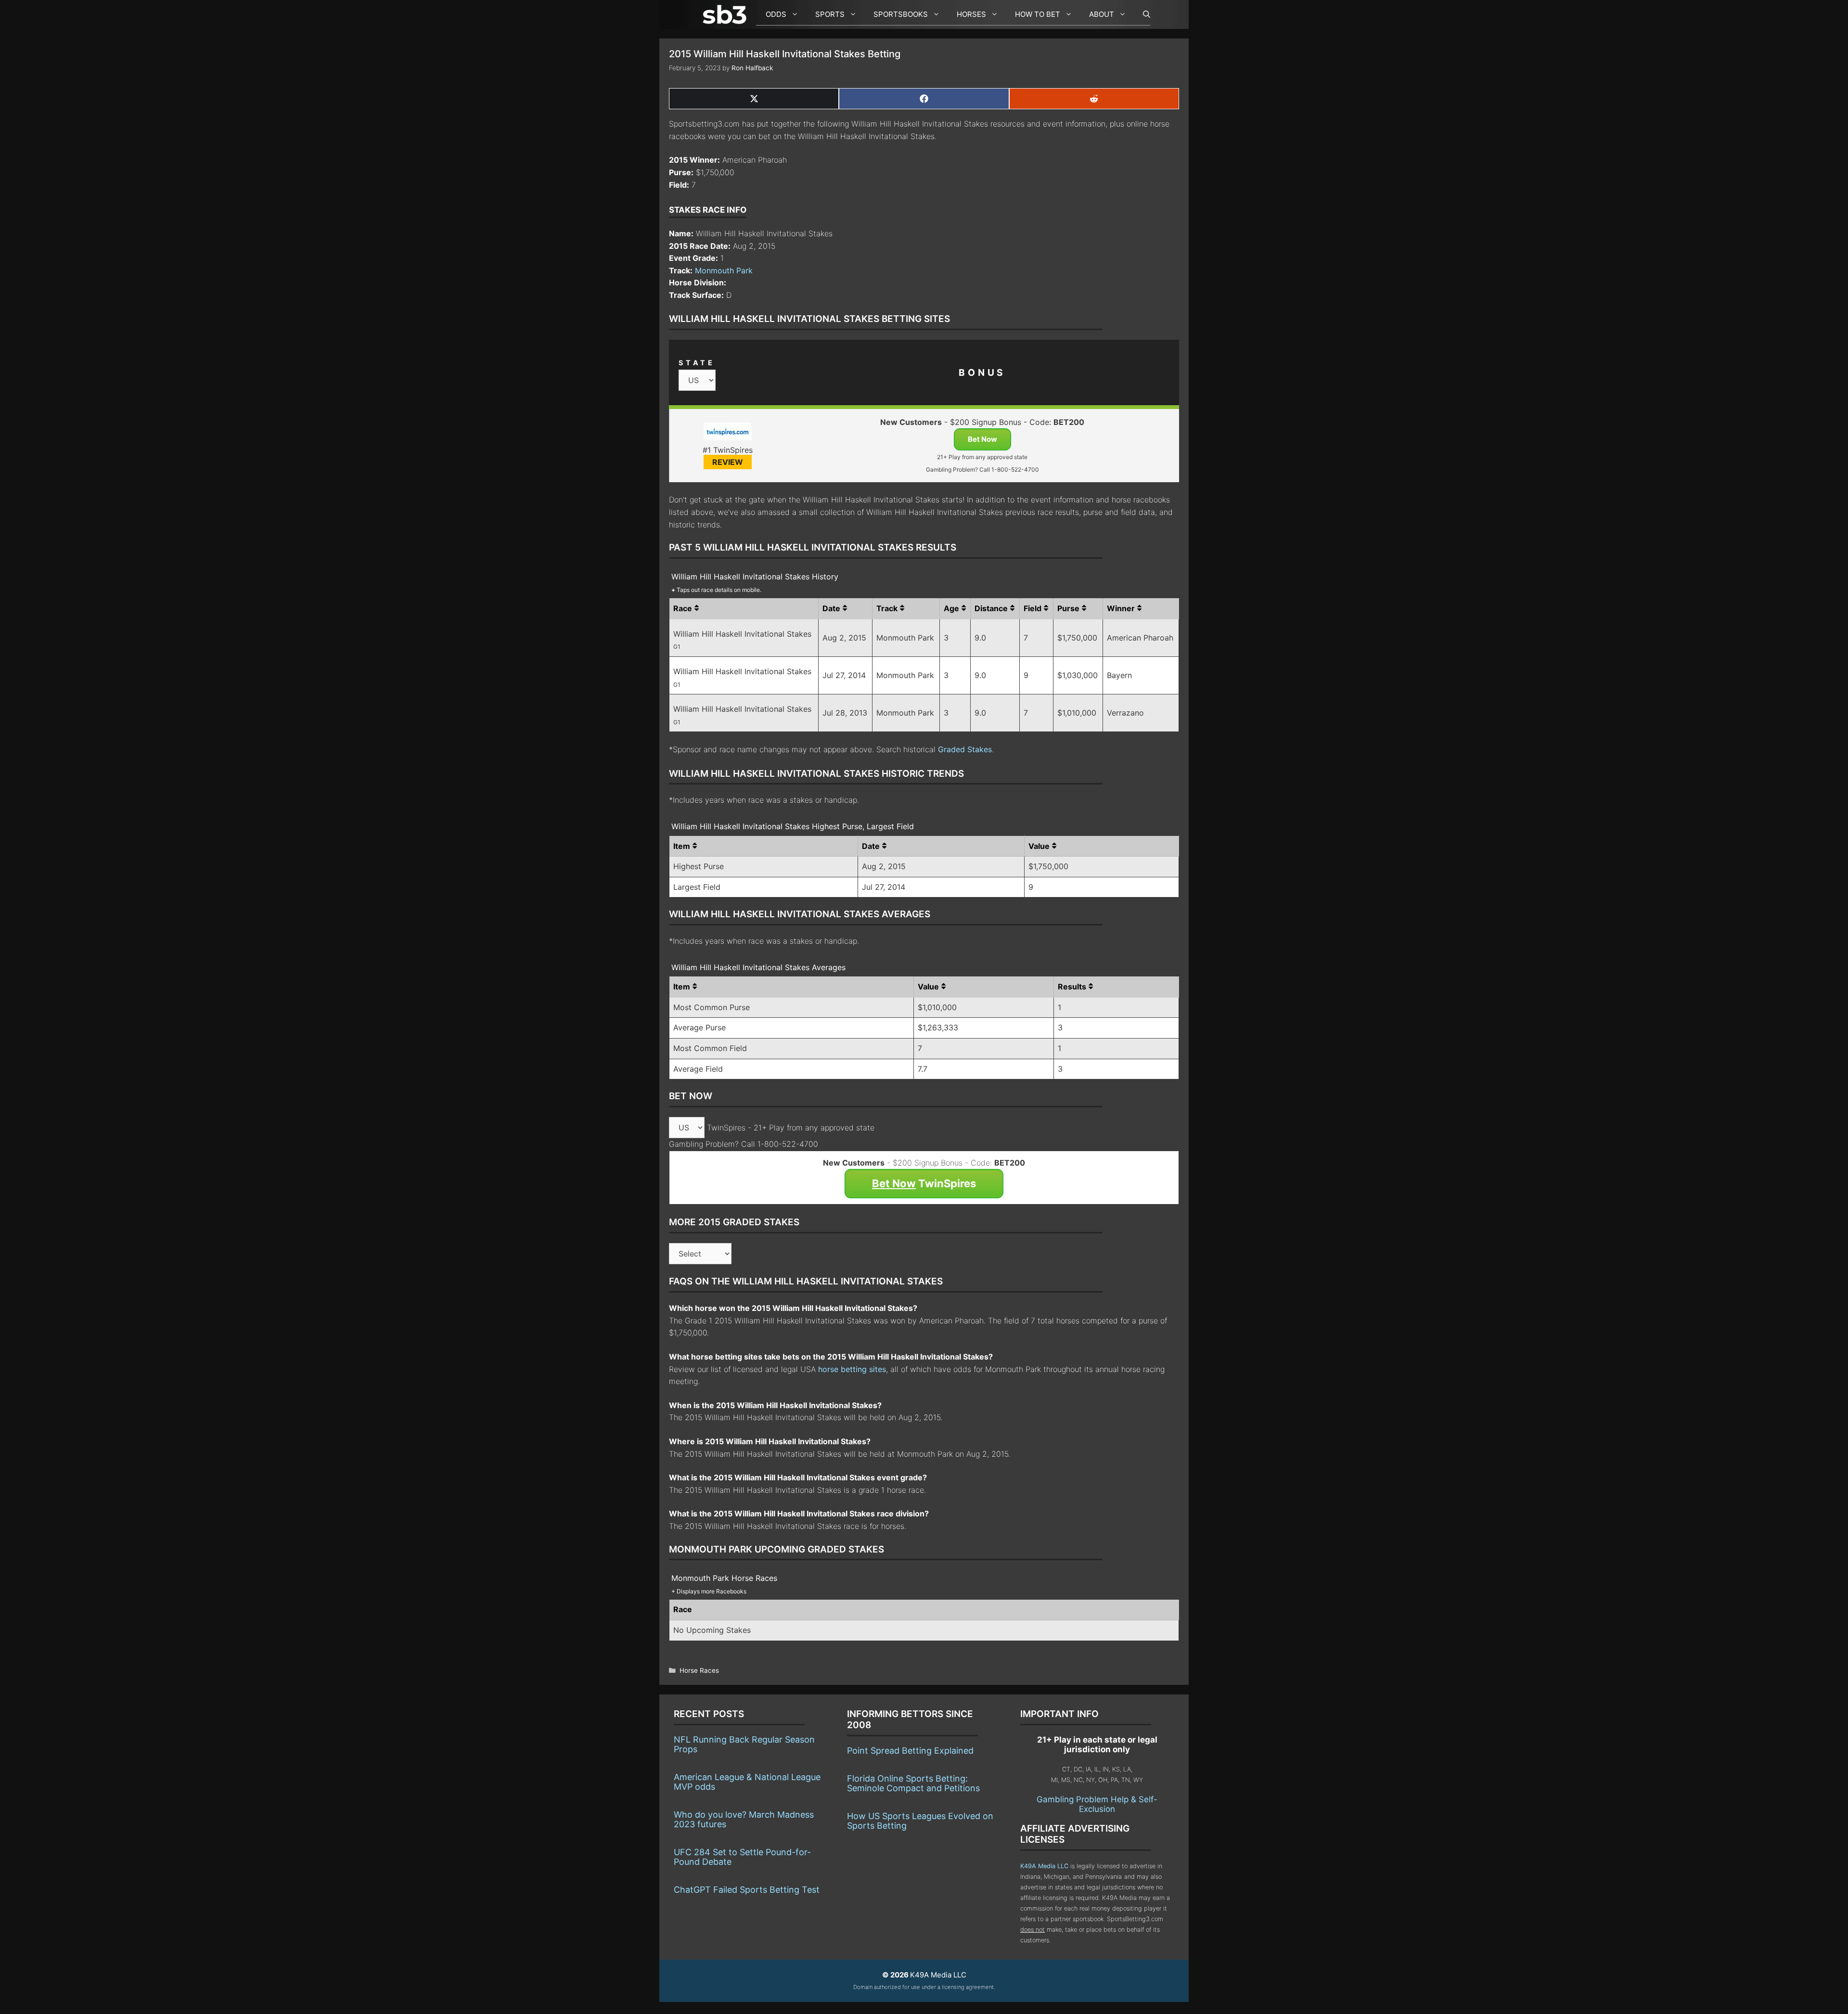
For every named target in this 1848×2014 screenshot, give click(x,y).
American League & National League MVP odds (747, 1782)
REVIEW (728, 462)
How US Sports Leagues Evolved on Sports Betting (920, 1821)
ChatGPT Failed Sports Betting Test (747, 1890)
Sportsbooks (901, 14)
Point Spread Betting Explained (910, 1751)
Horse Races (699, 1670)
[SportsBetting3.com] (727, 14)
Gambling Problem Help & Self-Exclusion (1097, 1804)
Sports (830, 14)
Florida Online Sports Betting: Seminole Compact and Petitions (913, 1783)
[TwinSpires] (727, 433)
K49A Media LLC (1044, 1866)
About (1102, 14)
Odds (776, 14)
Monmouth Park (724, 270)
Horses (971, 14)
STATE (697, 363)
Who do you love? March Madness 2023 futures (744, 1819)
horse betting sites (852, 1369)
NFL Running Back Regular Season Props (744, 1744)
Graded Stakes (965, 749)
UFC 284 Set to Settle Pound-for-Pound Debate (742, 1857)
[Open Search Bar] (1142, 14)
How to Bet (1038, 14)
